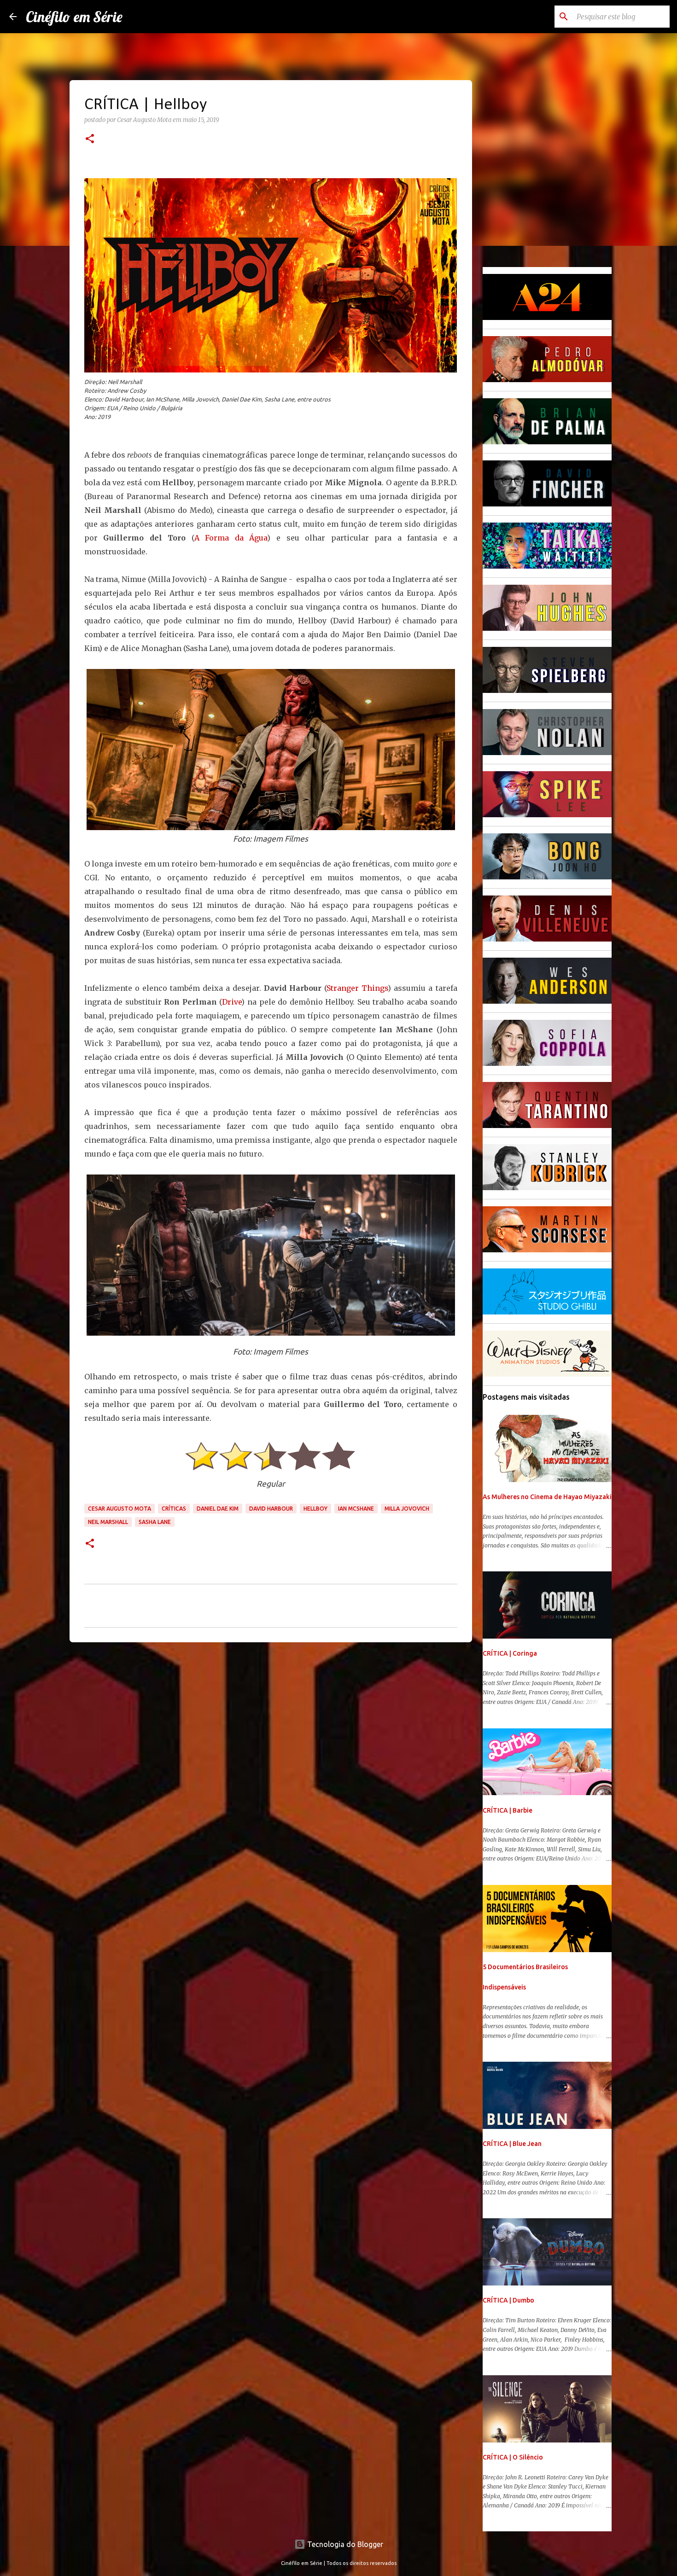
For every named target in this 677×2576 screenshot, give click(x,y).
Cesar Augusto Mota (120, 1509)
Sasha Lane (155, 1522)
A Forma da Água (231, 538)
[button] (90, 140)
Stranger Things (357, 988)
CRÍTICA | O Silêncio (513, 2457)
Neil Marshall (108, 1522)
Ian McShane (356, 1509)
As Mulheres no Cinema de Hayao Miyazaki (547, 1497)
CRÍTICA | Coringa (510, 1653)
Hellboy (315, 1509)
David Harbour (271, 1509)
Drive (232, 1002)
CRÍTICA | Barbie (508, 1810)
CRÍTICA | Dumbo (508, 2300)
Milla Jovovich (407, 1509)
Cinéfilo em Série (74, 17)
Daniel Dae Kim (218, 1509)
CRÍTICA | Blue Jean (512, 2144)
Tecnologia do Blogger (344, 2544)
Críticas (174, 1509)
